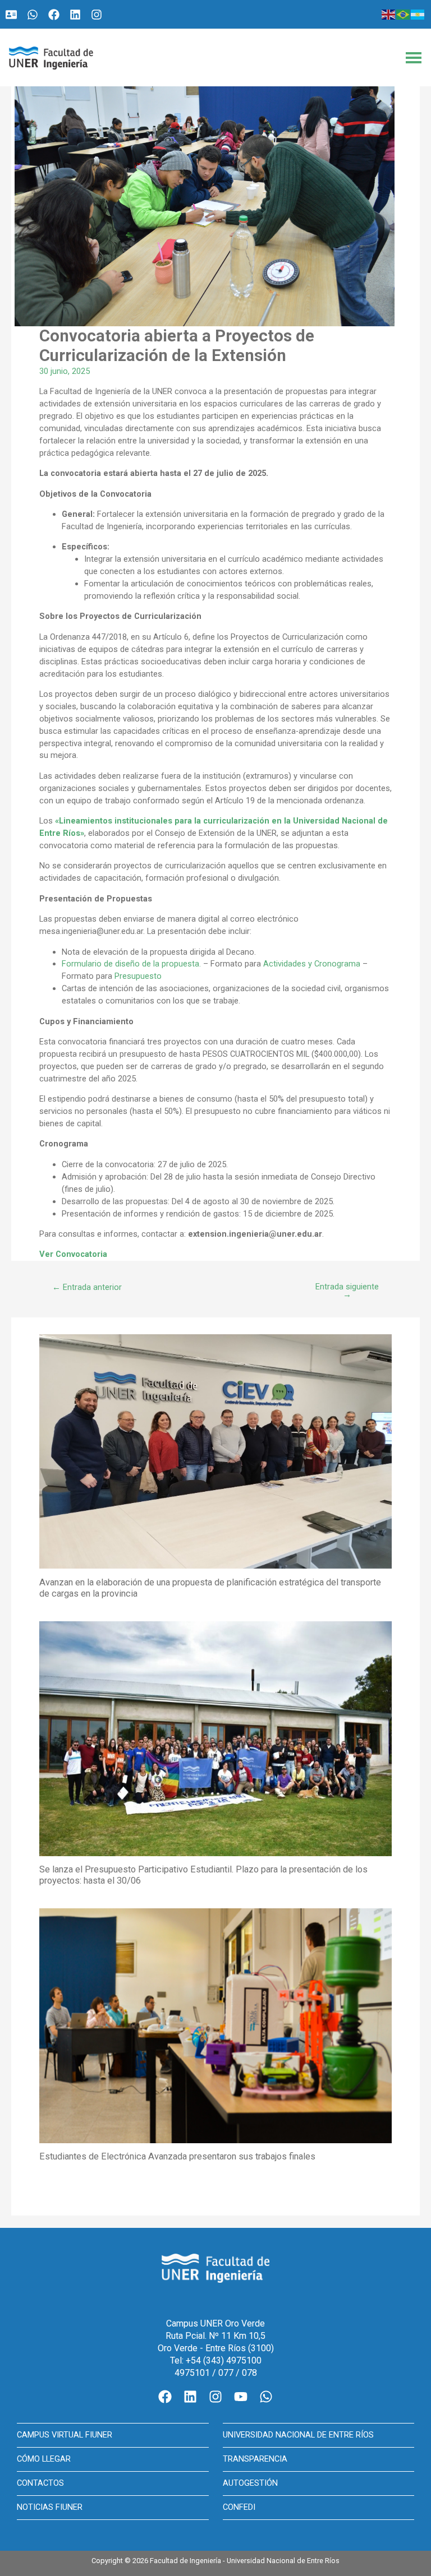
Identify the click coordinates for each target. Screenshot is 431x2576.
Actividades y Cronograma (312, 964)
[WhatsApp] (33, 15)
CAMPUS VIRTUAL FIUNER (65, 2435)
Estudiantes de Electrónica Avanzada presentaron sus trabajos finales (177, 2156)
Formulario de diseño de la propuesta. (131, 964)
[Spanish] (418, 14)
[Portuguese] (404, 14)
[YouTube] (241, 2397)
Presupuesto (138, 976)
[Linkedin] (75, 15)
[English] (389, 14)
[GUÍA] (11, 15)
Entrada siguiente (347, 1291)
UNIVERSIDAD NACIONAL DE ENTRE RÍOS (298, 2435)
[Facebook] (54, 15)
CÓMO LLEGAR (44, 2459)
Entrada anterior (87, 1287)
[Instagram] (97, 15)
